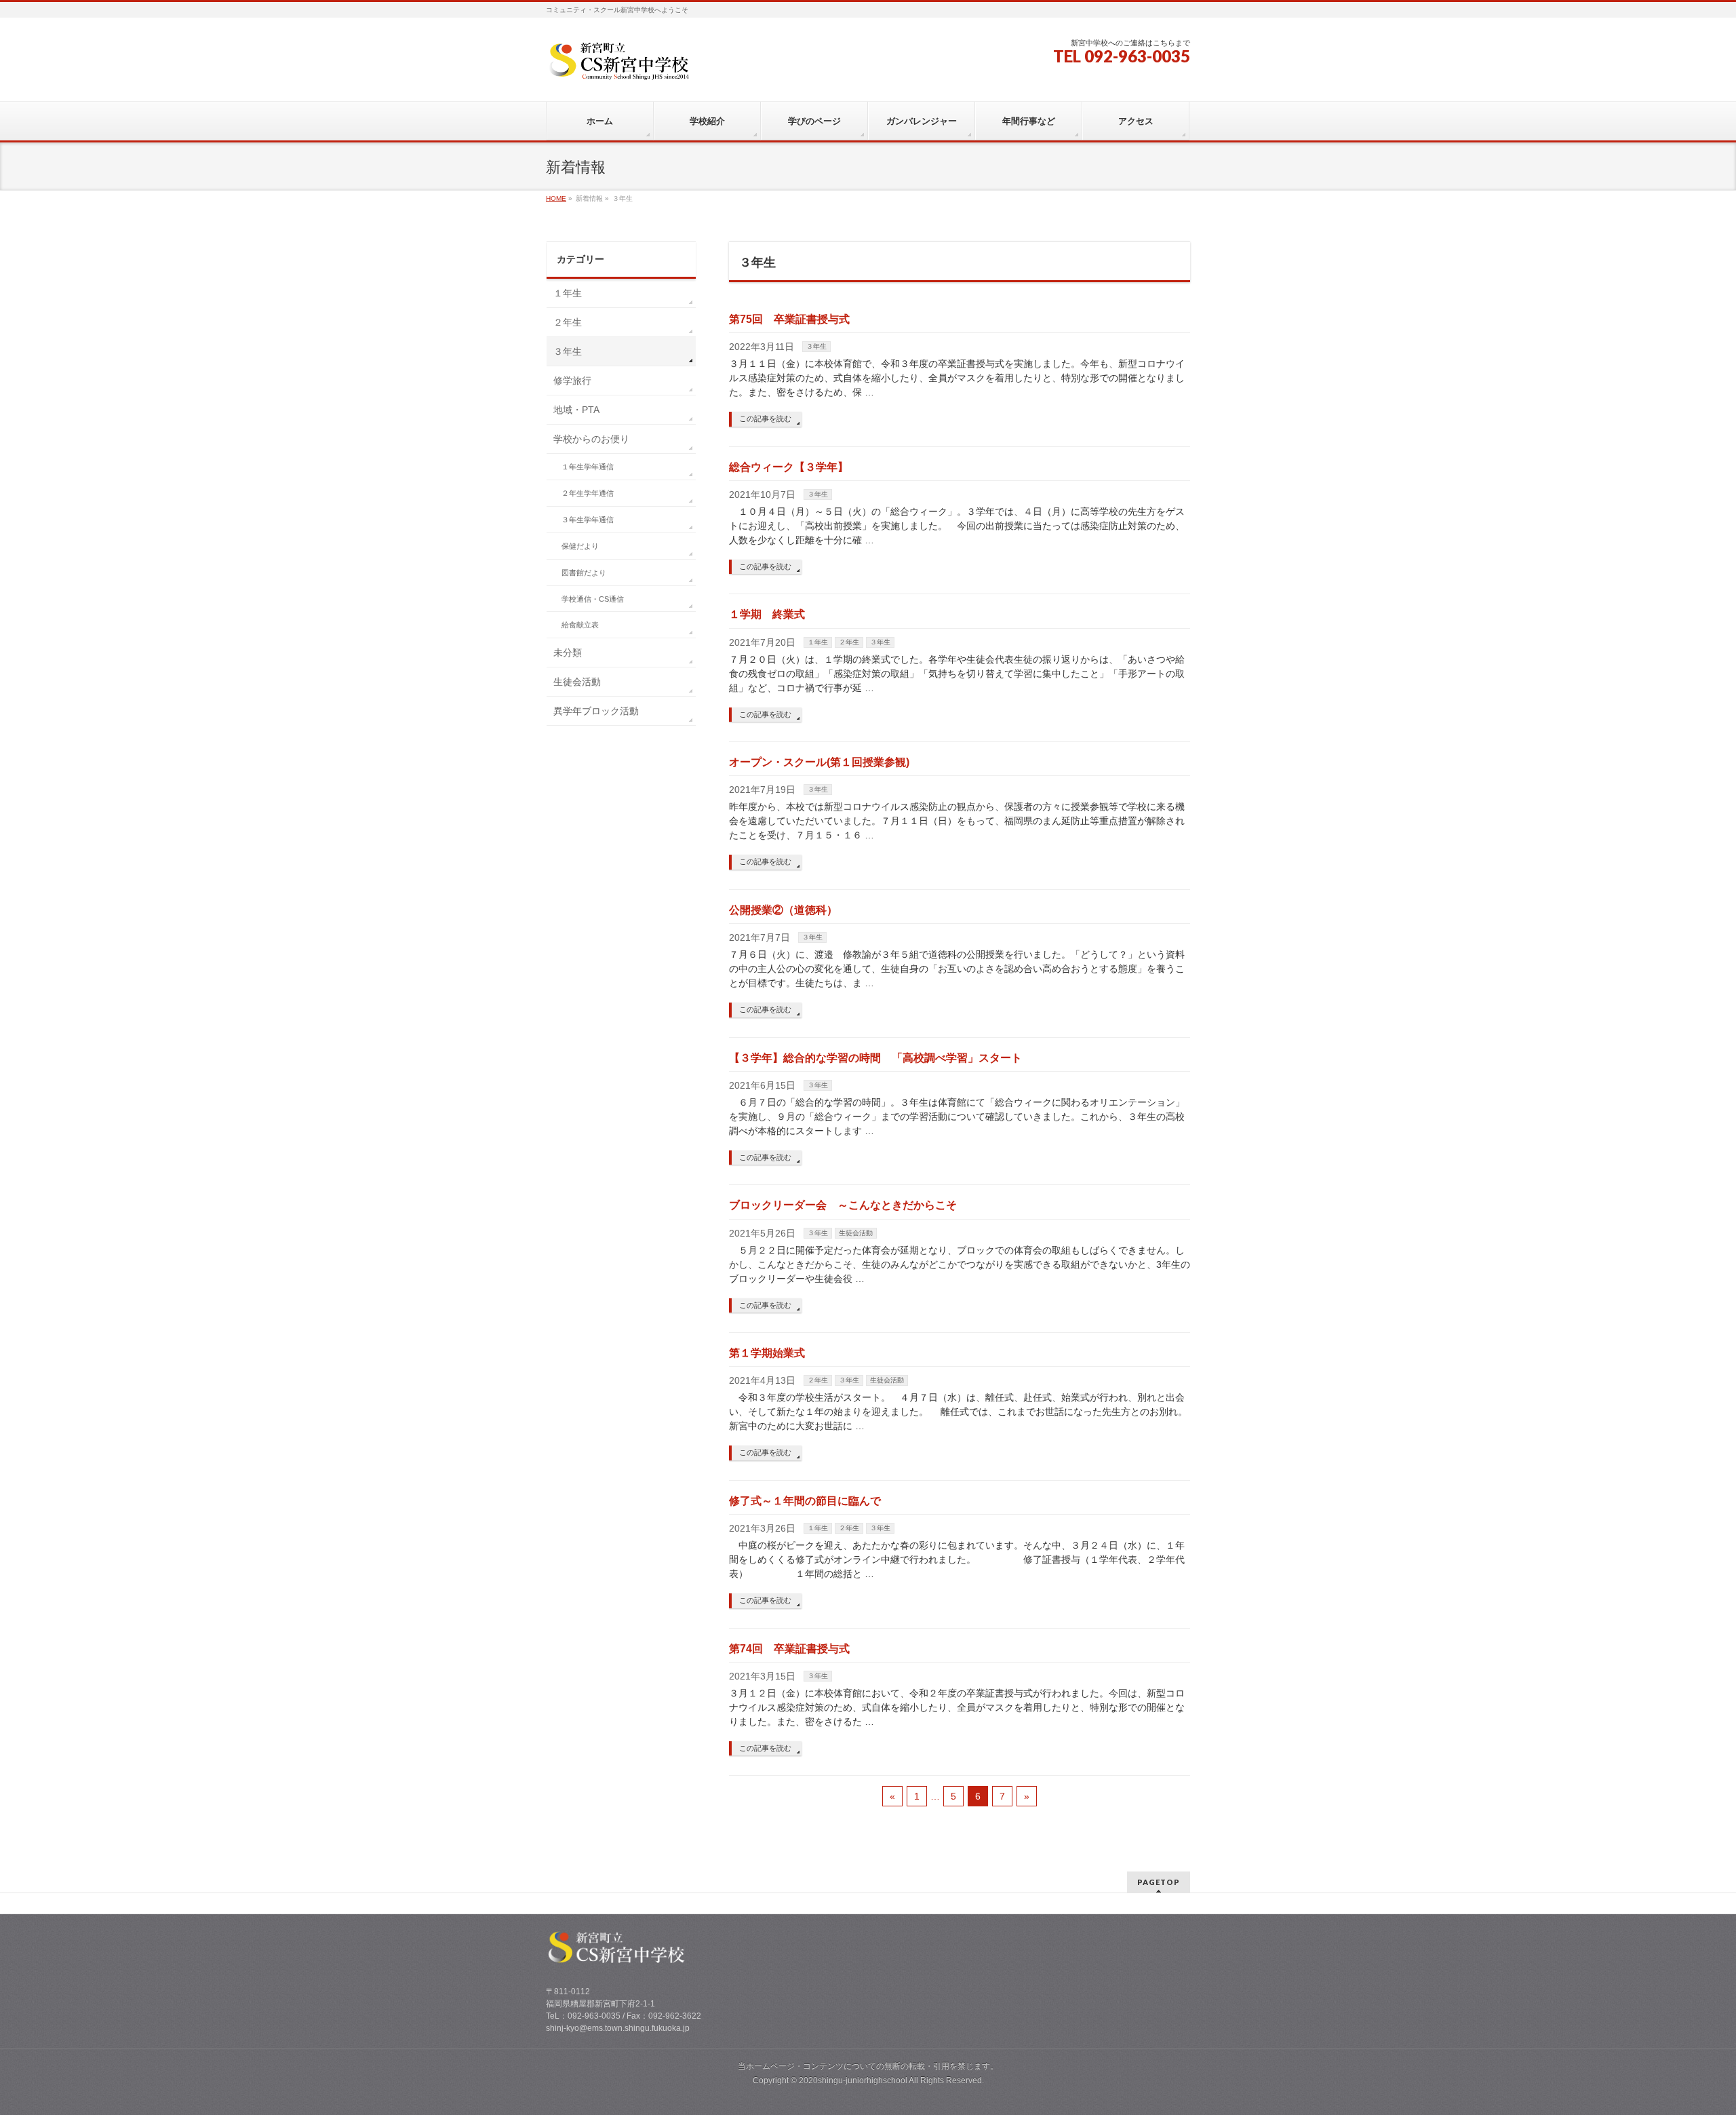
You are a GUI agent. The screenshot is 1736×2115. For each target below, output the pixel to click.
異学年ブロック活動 (596, 711)
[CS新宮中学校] (623, 65)
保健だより (580, 546)
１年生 (818, 642)
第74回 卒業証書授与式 (789, 1649)
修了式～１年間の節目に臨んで (805, 1501)
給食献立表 (580, 625)
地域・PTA (576, 410)
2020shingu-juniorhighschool (854, 2080)
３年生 (816, 346)
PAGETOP (1159, 1882)
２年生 (849, 642)
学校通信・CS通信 (593, 599)
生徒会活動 (856, 1233)
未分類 (568, 653)
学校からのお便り (591, 439)
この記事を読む (765, 419)
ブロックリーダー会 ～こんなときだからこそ (843, 1205)
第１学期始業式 (767, 1353)
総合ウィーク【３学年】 (789, 467)
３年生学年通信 (588, 520)
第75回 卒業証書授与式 (789, 319)
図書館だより (584, 573)
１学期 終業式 (767, 614)
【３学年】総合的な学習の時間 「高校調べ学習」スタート (875, 1058)
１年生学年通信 (588, 467)
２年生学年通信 (588, 493)
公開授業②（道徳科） (783, 910)
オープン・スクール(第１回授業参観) (819, 762)
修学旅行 (572, 381)
